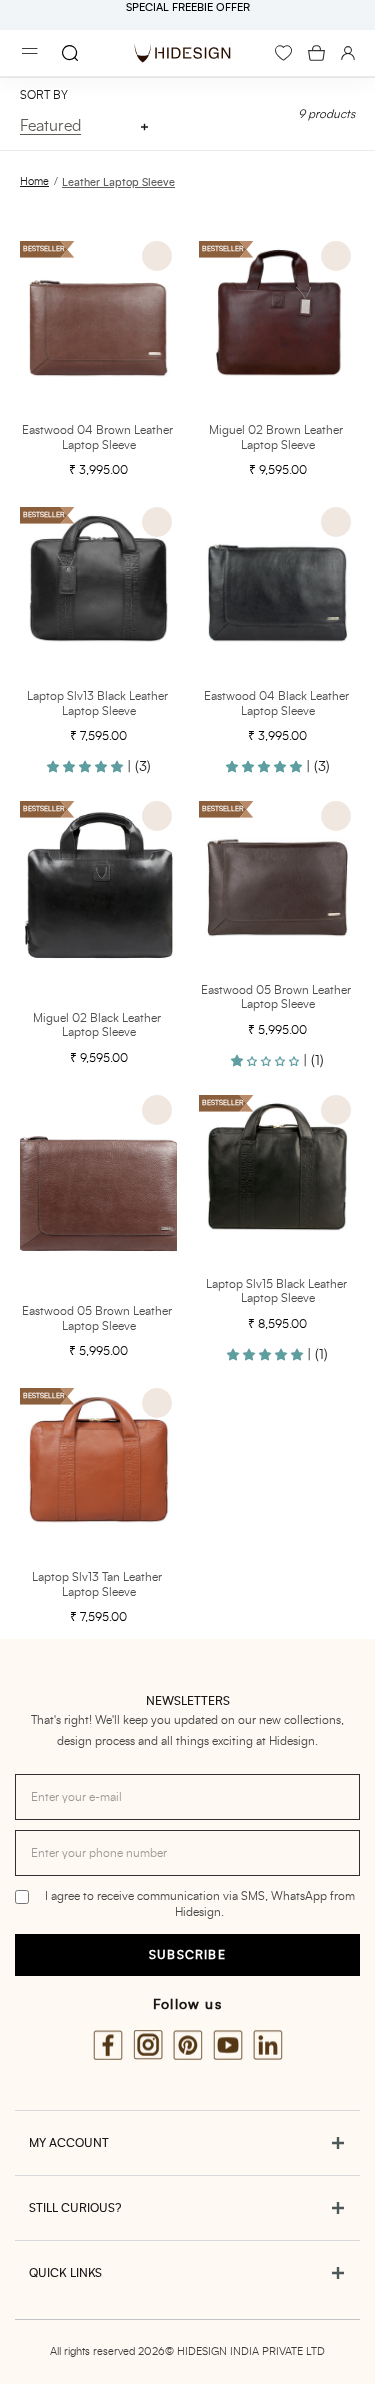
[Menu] (30, 53)
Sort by (44, 95)
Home (34, 181)
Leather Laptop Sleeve (118, 182)
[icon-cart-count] (316, 53)
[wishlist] (283, 53)
